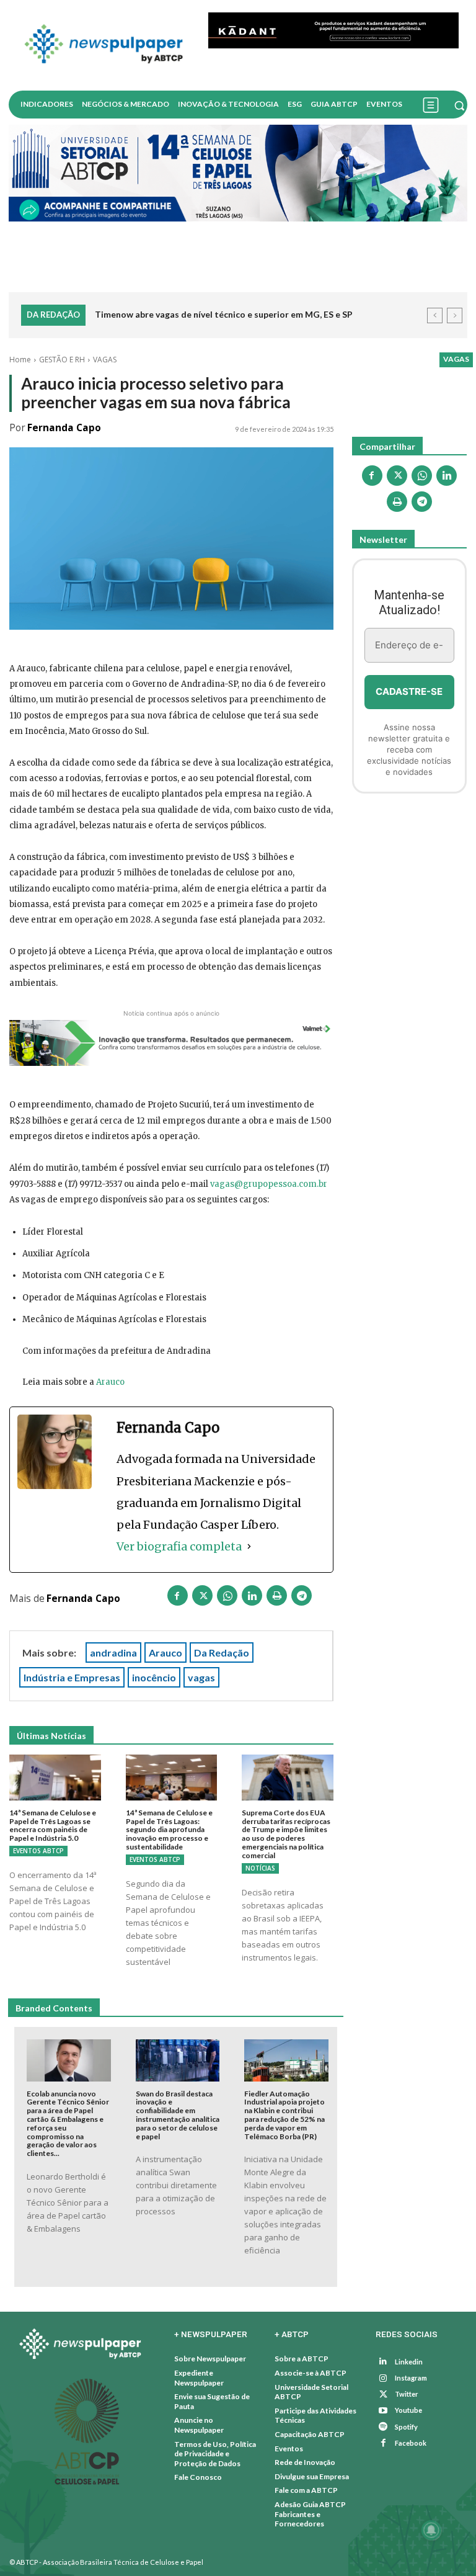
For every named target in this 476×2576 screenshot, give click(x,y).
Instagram (411, 2378)
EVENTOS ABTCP (38, 1851)
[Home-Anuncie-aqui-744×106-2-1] (171, 1043)
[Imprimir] (277, 1598)
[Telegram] (302, 1598)
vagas (201, 1677)
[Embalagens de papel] (409, 870)
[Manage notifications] (431, 2530)
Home (20, 360)
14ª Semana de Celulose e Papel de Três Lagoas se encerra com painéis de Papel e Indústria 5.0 (53, 1825)
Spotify (406, 2427)
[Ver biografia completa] (249, 1546)
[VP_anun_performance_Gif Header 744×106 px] (333, 30)
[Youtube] (383, 2411)
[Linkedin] (252, 1598)
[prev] (435, 315)
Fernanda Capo (64, 428)
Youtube (408, 2411)
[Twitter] (383, 2395)
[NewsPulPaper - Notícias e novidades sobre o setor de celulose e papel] (104, 45)
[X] (203, 1598)
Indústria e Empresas (72, 1677)
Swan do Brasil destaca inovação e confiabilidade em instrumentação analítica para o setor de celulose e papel (178, 2115)
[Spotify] (383, 2427)
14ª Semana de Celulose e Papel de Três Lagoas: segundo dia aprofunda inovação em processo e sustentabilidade (169, 1830)
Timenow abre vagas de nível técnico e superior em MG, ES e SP (224, 314)
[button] (459, 105)
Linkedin (409, 2362)
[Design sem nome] (238, 173)
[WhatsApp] (227, 1598)
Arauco (110, 1383)
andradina (113, 1652)
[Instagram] (383, 2378)
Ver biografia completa (179, 1546)
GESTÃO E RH (62, 360)
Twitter (407, 2395)
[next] (455, 315)
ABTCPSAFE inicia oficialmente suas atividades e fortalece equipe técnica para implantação (256, 324)
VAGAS (105, 360)
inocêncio (154, 1677)
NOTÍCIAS (260, 1868)
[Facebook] (178, 1598)
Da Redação (222, 1652)
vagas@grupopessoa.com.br (269, 1184)
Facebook (411, 2443)
